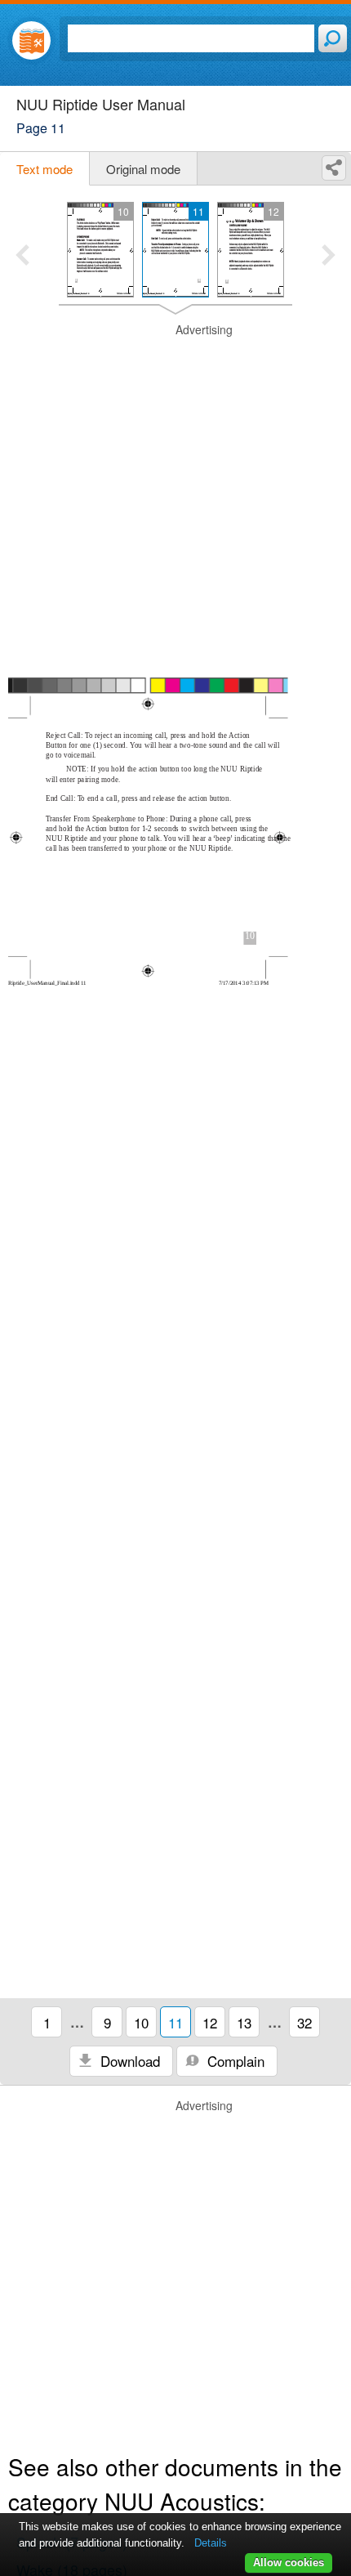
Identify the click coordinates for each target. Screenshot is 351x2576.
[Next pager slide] (329, 257)
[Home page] (31, 40)
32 (304, 2022)
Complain (234, 2061)
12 (210, 2022)
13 (244, 2022)
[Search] (333, 38)
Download (128, 2061)
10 (141, 2022)
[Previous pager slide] (22, 257)
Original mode (143, 169)
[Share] (334, 168)
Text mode (44, 169)
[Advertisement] (175, 498)
